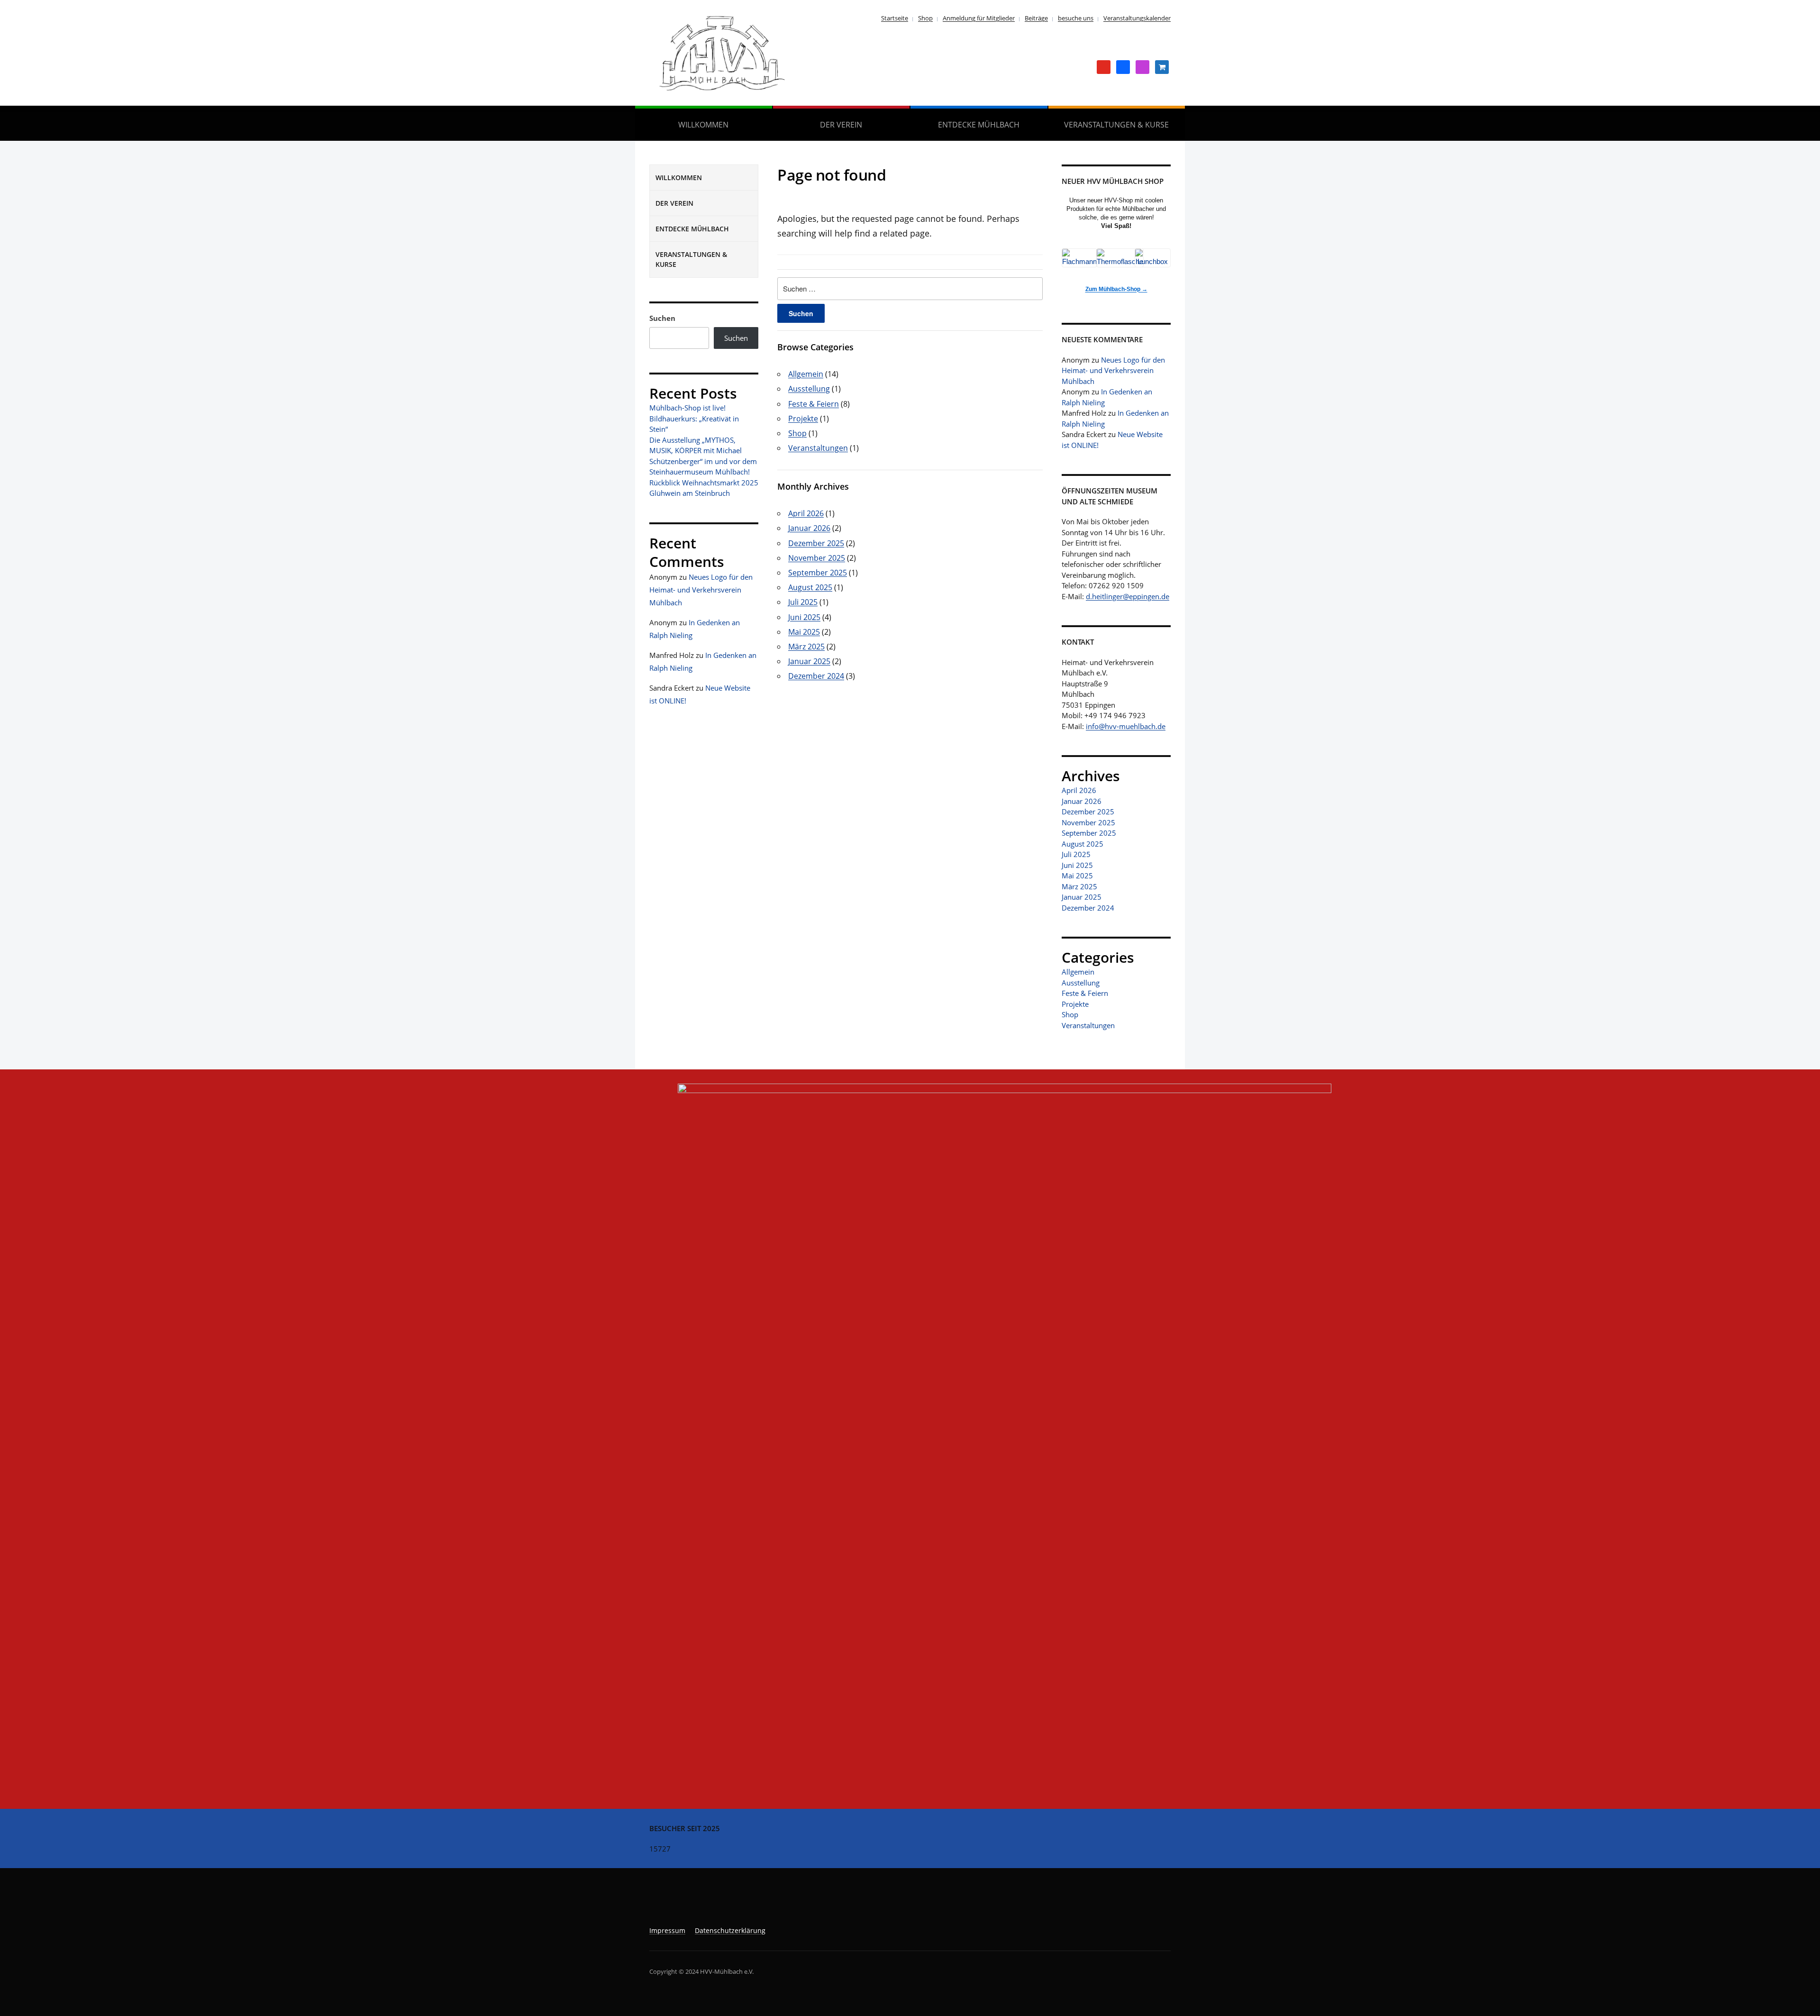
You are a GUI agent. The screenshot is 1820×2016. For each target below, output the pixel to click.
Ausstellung (809, 389)
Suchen (662, 318)
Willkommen (703, 125)
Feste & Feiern (814, 404)
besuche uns (1076, 18)
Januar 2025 (809, 661)
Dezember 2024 (816, 676)
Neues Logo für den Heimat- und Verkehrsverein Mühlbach (701, 590)
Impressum (667, 1930)
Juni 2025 (804, 617)
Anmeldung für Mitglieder (979, 18)
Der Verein (841, 125)
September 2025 (818, 573)
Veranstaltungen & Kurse (1116, 125)
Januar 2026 (809, 528)
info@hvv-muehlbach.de (1126, 726)
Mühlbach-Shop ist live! (687, 408)
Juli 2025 (803, 602)
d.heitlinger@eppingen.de (1128, 596)
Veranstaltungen (818, 448)
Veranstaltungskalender (1137, 18)
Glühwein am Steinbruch (690, 493)
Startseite (895, 18)
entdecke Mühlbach (979, 125)
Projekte (803, 419)
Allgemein (806, 374)
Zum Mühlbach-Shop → (1116, 289)
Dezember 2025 (816, 543)
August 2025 (810, 587)
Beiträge (1036, 18)
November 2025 (817, 558)
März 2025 (806, 647)
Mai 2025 (804, 632)
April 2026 (806, 513)
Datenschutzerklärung (730, 1930)
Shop (925, 18)
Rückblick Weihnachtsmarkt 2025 (704, 483)
